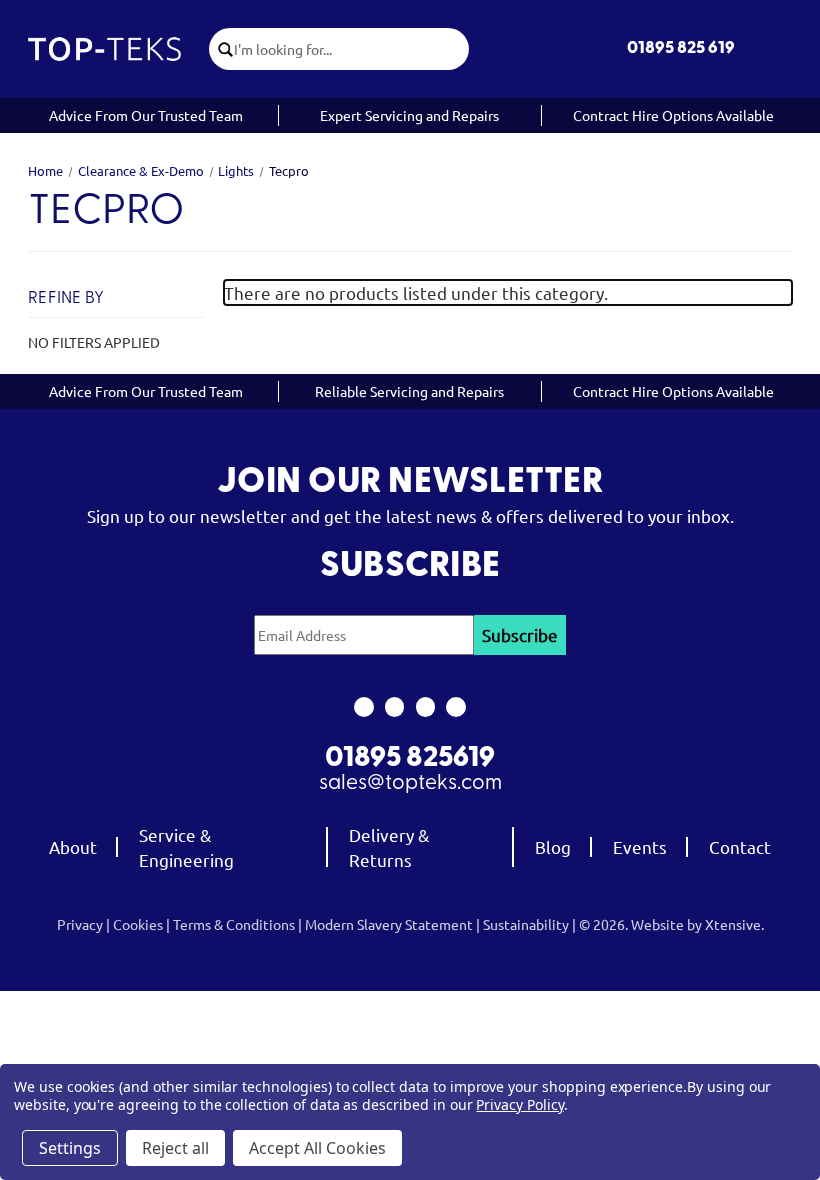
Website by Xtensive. (697, 924)
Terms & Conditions (234, 924)
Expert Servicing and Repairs (409, 115)
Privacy (80, 924)
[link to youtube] (425, 707)
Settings (70, 1148)
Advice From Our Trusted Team (146, 115)
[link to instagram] (394, 707)
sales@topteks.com (410, 783)
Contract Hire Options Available (673, 115)
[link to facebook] (363, 707)
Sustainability (526, 924)
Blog (553, 846)
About (73, 846)
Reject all (175, 1148)
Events (640, 846)
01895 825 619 (681, 48)
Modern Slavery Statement (389, 924)
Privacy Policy (519, 1104)
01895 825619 (410, 759)
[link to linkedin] (456, 707)
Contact (740, 846)
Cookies (138, 924)
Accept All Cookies (317, 1148)
